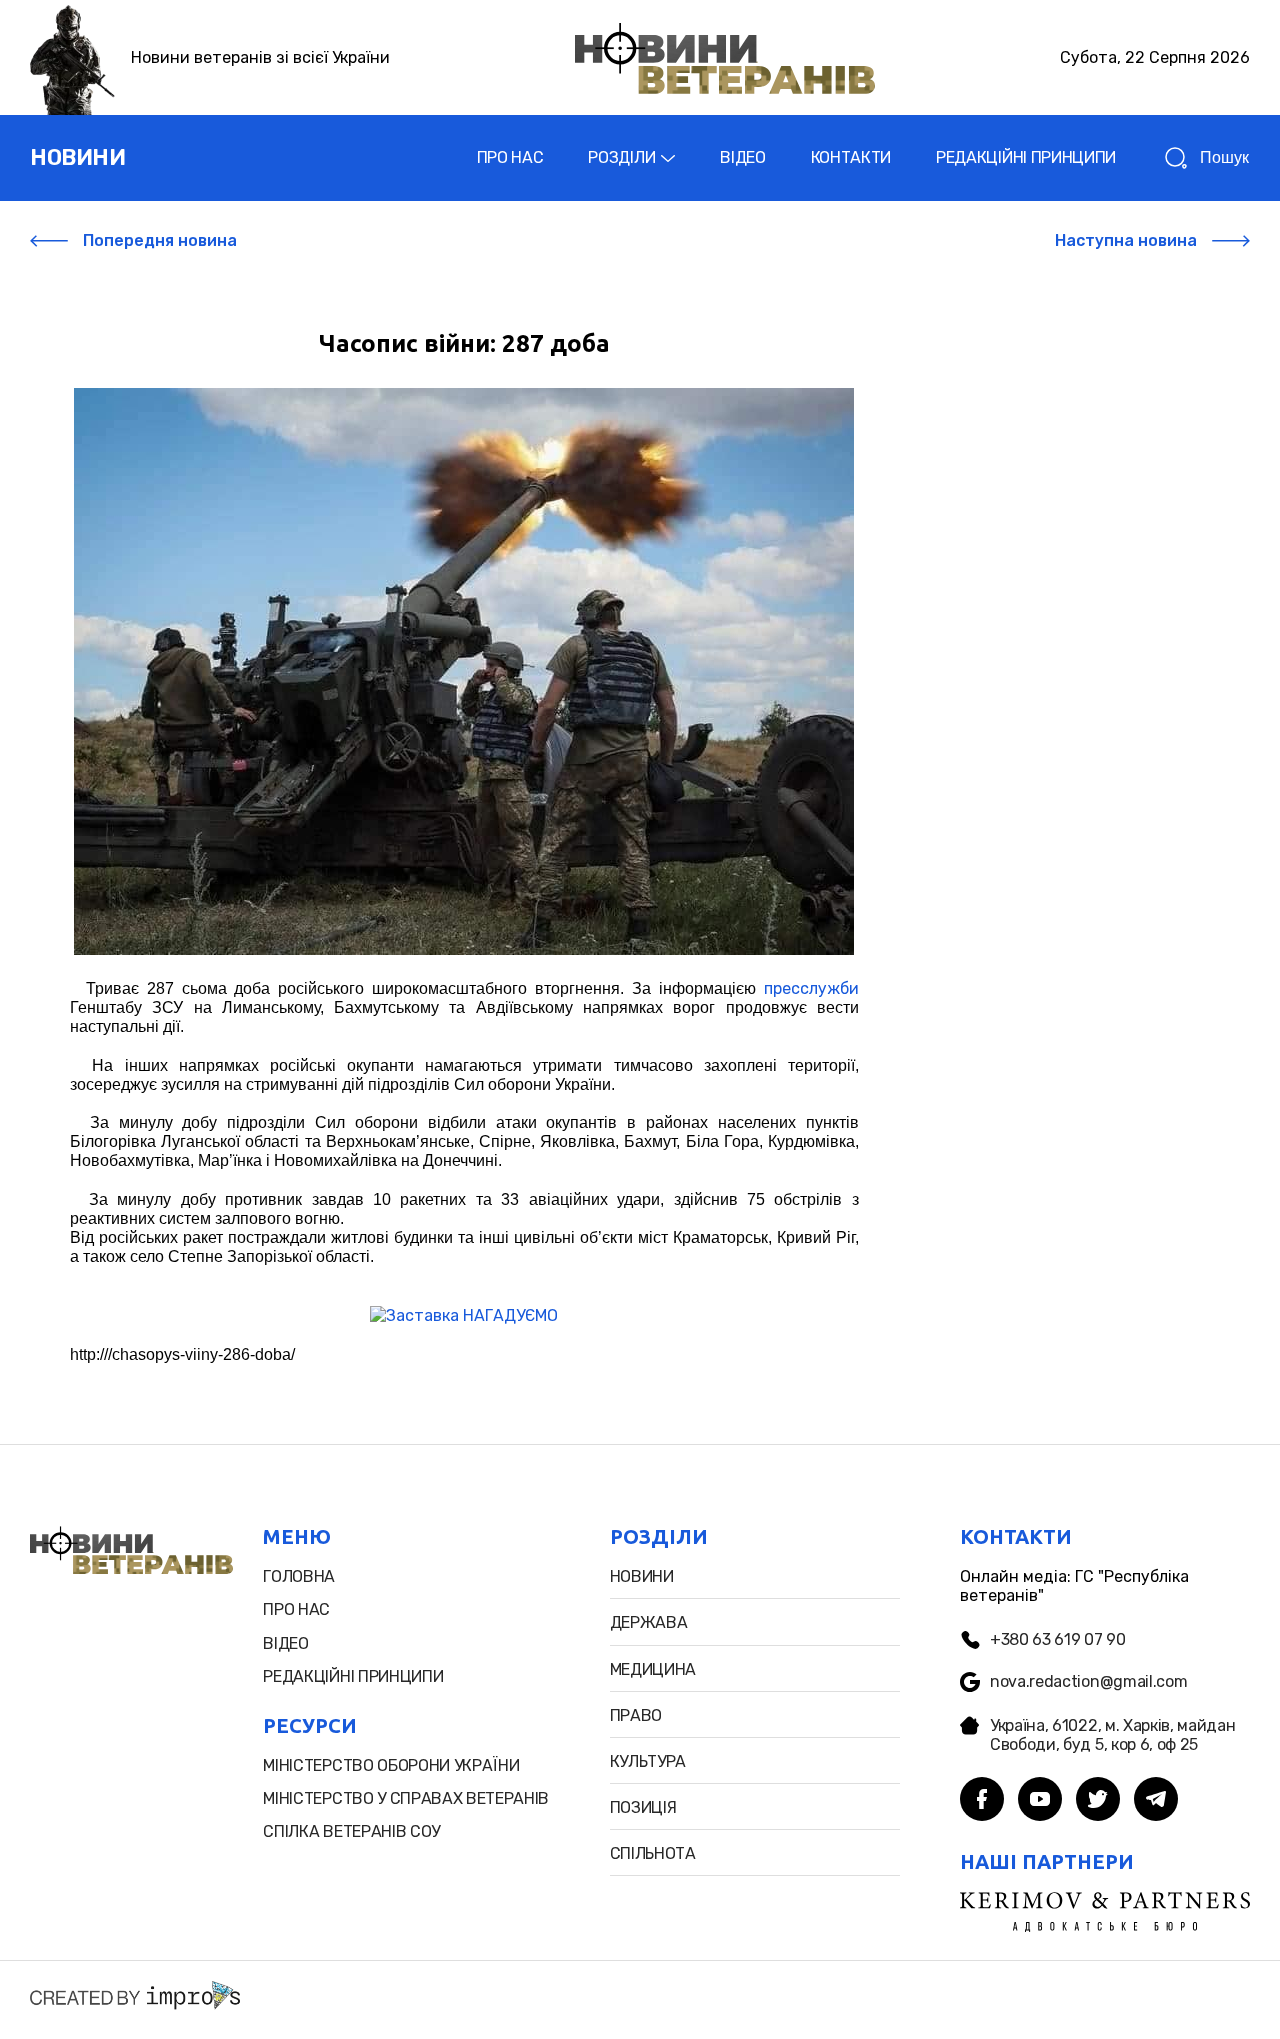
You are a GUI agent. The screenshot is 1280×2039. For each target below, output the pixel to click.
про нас (296, 1609)
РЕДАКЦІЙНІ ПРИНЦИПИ (1026, 157)
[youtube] (1040, 1801)
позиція (643, 1807)
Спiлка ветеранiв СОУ (351, 1831)
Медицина (653, 1669)
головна (299, 1576)
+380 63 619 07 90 (1058, 1639)
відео (285, 1643)
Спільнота (653, 1853)
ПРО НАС (510, 157)
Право (636, 1715)
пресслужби (811, 988)
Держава (649, 1622)
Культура (648, 1761)
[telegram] (1156, 1801)
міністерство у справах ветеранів (406, 1798)
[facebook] (982, 1801)
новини (77, 157)
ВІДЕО (742, 157)
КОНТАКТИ (851, 157)
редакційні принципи (353, 1676)
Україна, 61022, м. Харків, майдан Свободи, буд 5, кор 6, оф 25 (1112, 1735)
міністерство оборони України (391, 1765)
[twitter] (1098, 1801)
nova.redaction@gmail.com (1088, 1681)
